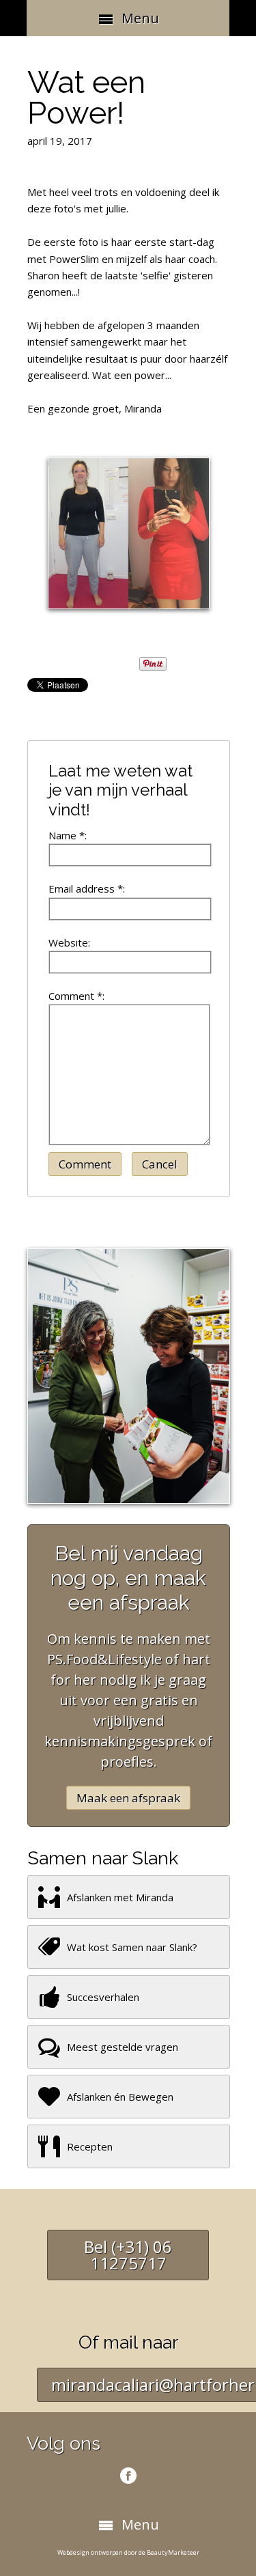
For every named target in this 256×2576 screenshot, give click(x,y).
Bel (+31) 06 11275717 (128, 2255)
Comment (85, 1164)
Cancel (160, 1164)
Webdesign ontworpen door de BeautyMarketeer (128, 2552)
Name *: (68, 835)
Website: (69, 942)
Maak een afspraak (128, 1798)
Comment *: (76, 996)
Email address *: (87, 888)
